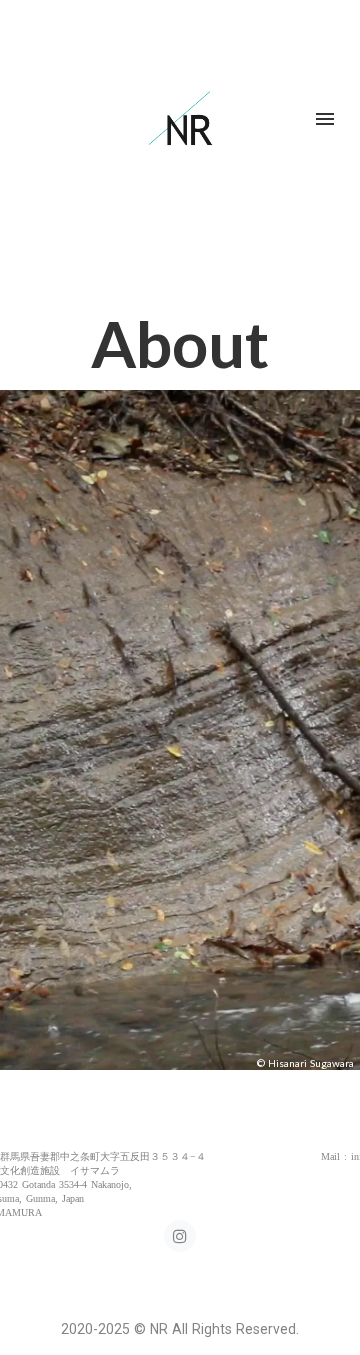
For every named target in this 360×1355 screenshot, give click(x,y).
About (180, 344)
